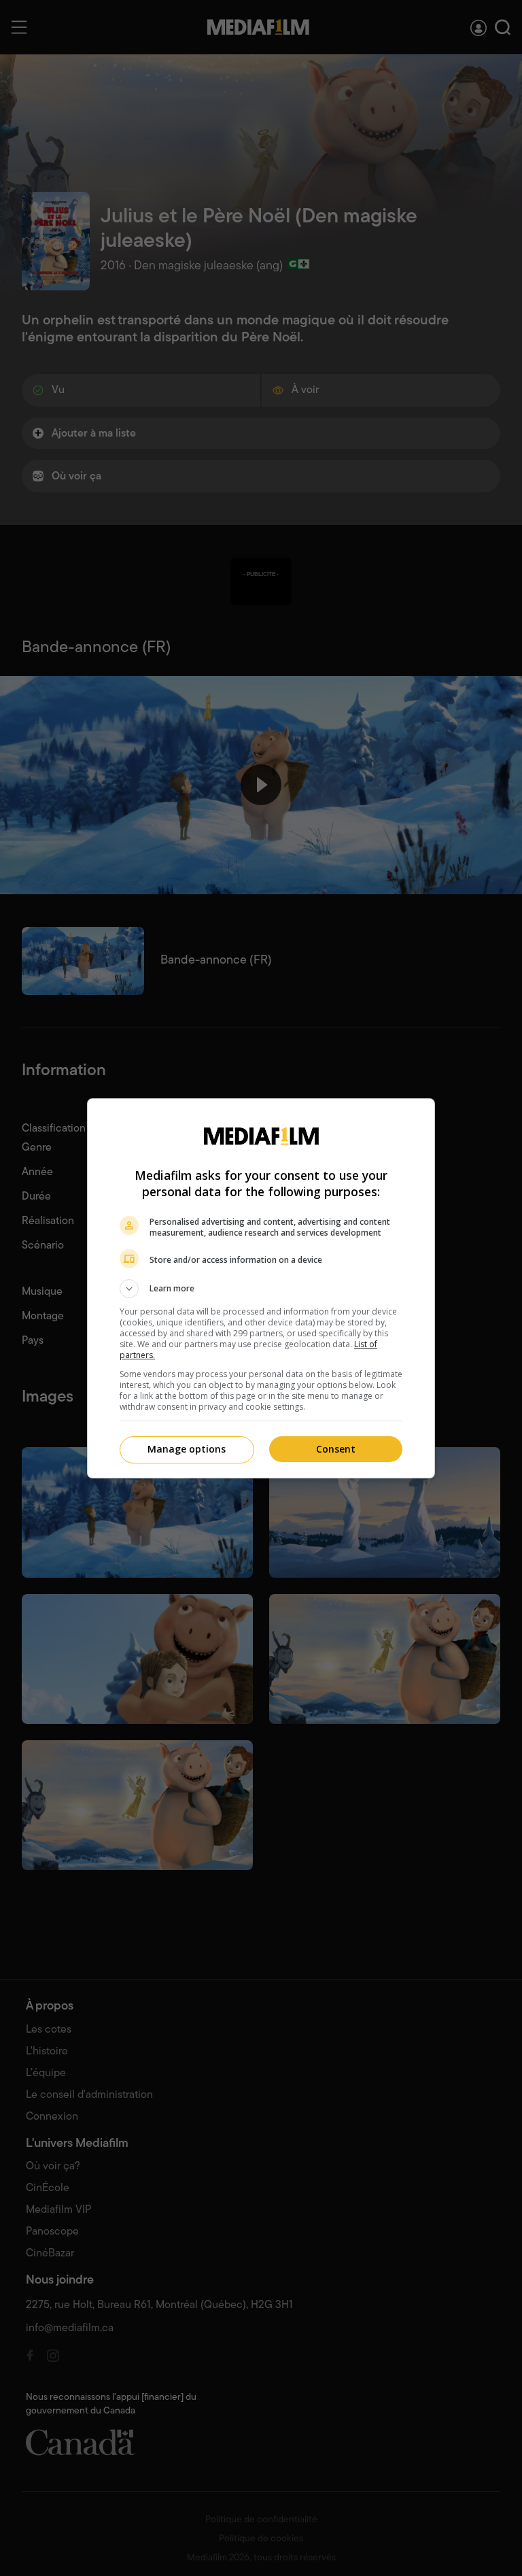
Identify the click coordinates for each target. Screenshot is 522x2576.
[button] (261, 1289)
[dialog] (261, 1288)
